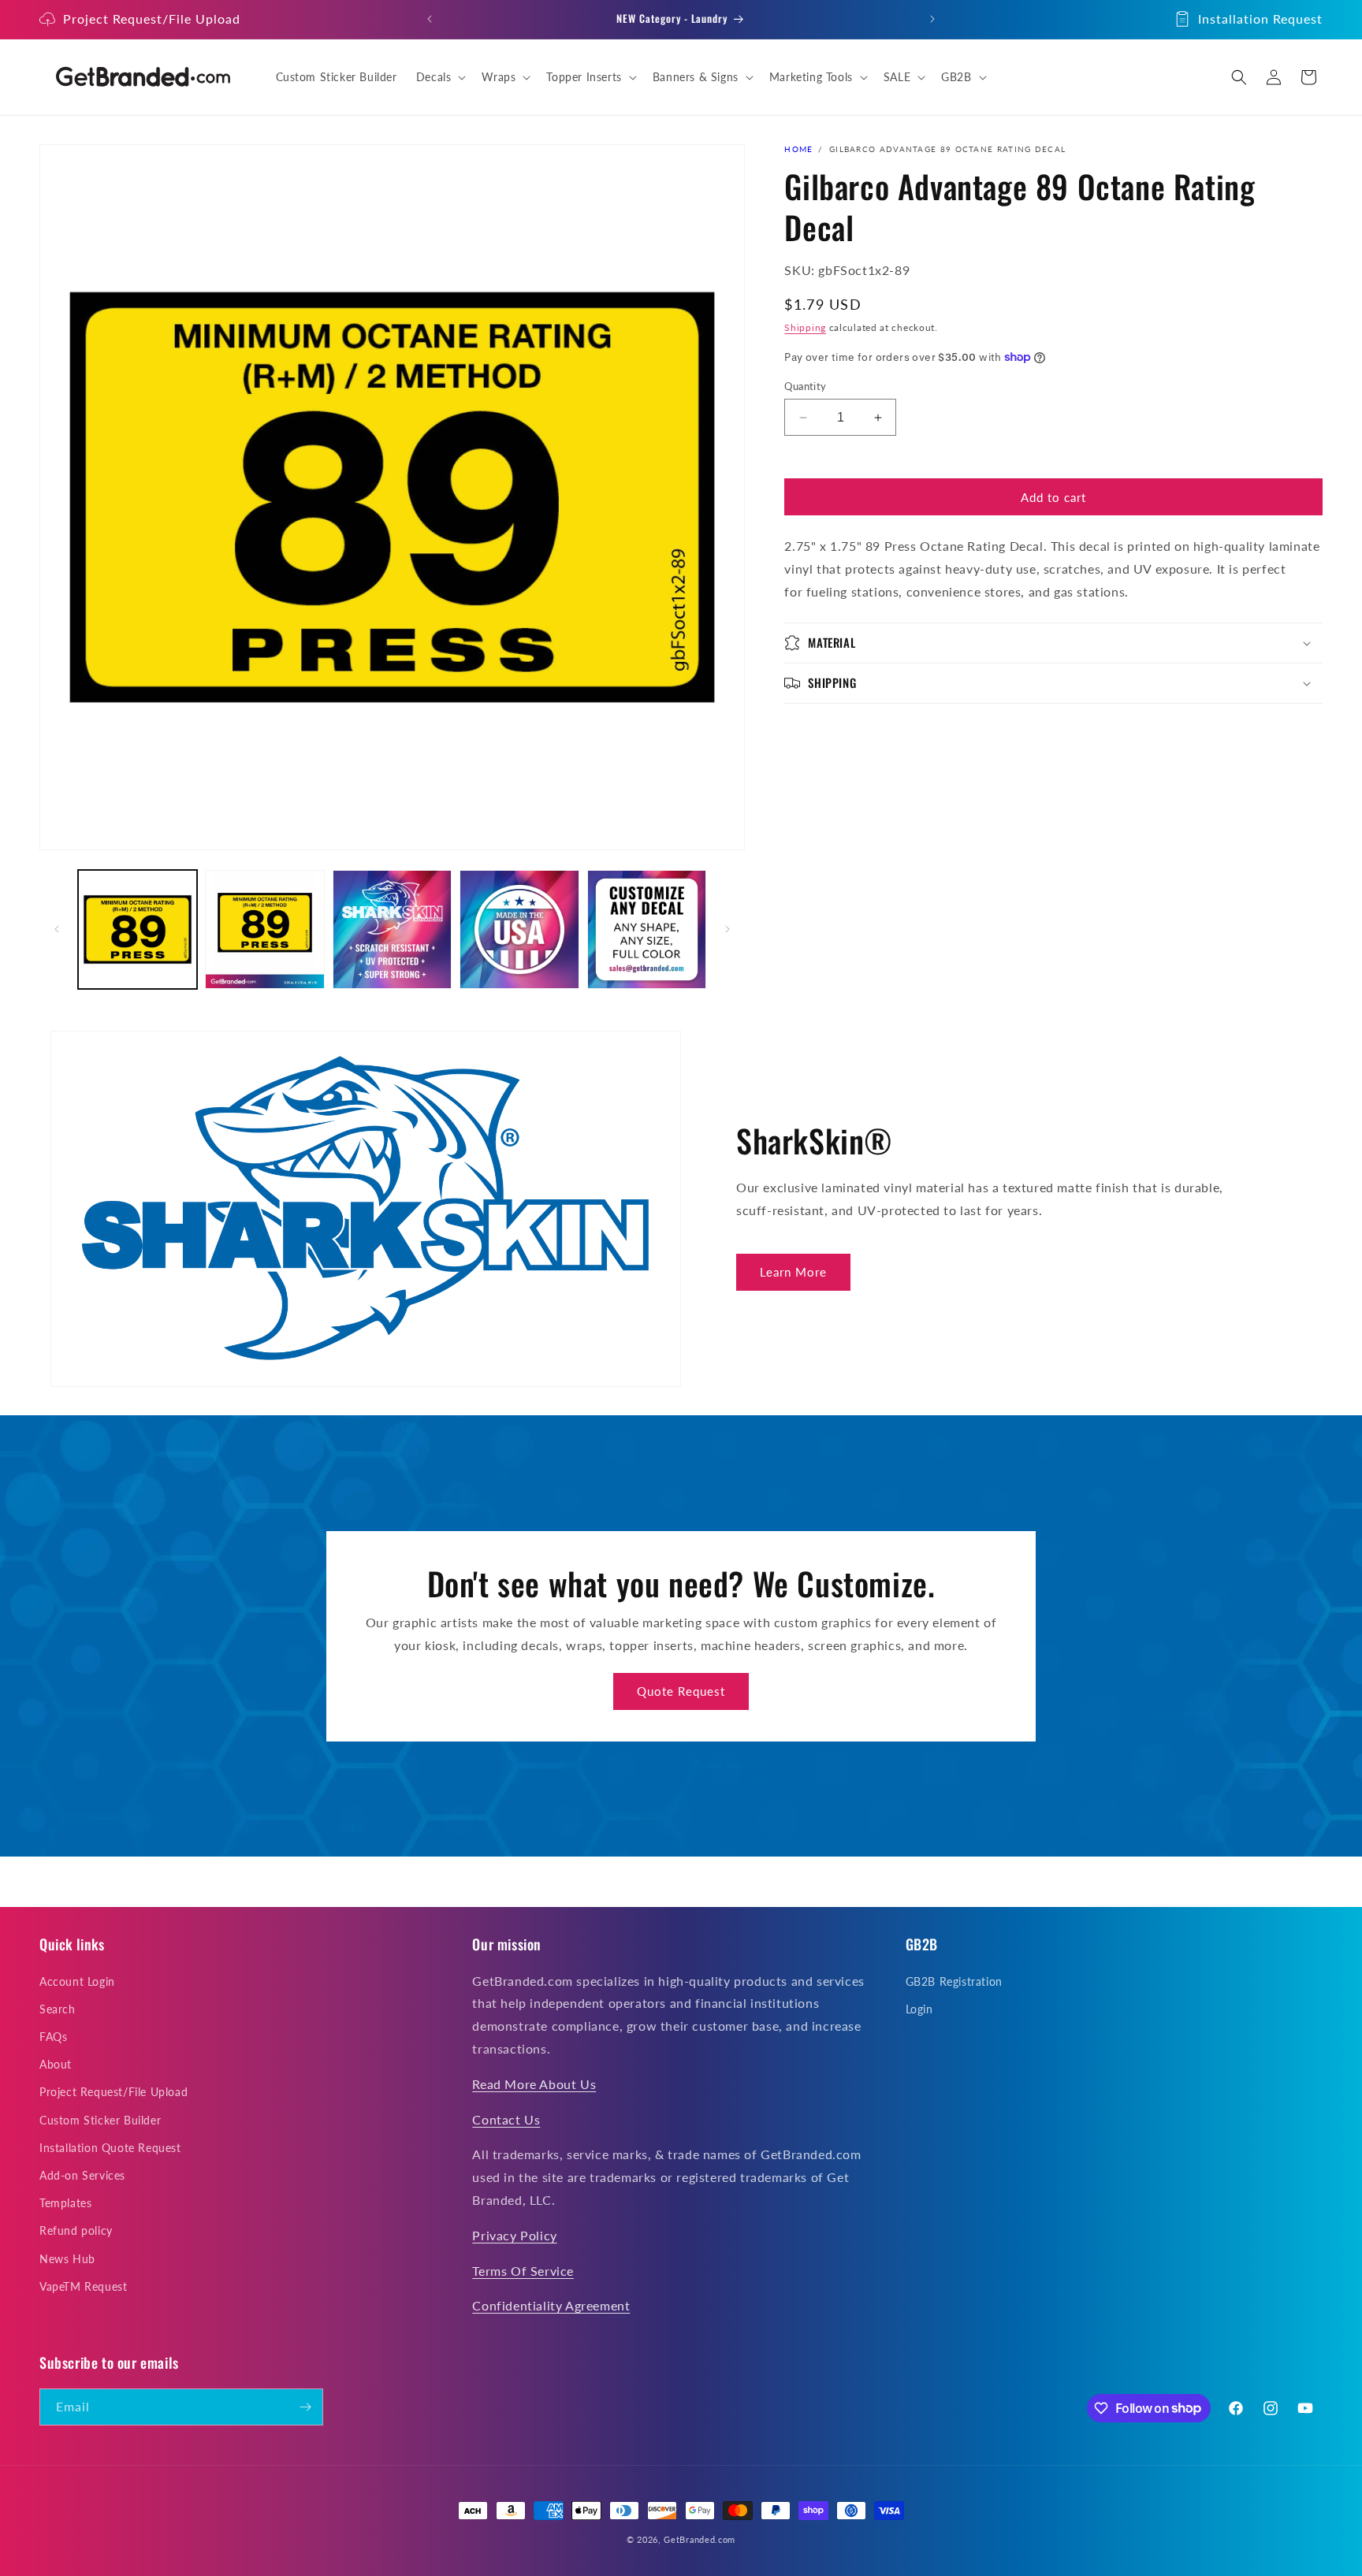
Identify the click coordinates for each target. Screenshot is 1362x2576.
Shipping (805, 327)
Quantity (805, 386)
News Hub (67, 2259)
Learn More (793, 1272)
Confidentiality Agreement (551, 2305)
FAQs (53, 2037)
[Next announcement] (932, 19)
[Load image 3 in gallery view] (392, 929)
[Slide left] (57, 929)
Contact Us (506, 2119)
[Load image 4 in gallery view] (519, 929)
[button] (440, 77)
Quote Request (681, 1691)
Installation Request (1260, 19)
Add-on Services (82, 2175)
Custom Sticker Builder (100, 2120)
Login (919, 2009)
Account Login (77, 1981)
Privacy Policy (514, 2235)
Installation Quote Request (110, 2148)
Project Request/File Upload (152, 19)
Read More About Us (534, 2084)
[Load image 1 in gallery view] (138, 929)
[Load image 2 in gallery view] (264, 929)
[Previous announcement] (430, 19)
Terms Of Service (523, 2271)
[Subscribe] (305, 2407)
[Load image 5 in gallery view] (647, 929)
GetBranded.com (700, 2539)
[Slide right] (728, 929)
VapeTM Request (83, 2286)
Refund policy (76, 2230)
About (56, 2064)
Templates (65, 2203)
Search (58, 2009)
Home (798, 149)
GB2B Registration (954, 1981)
